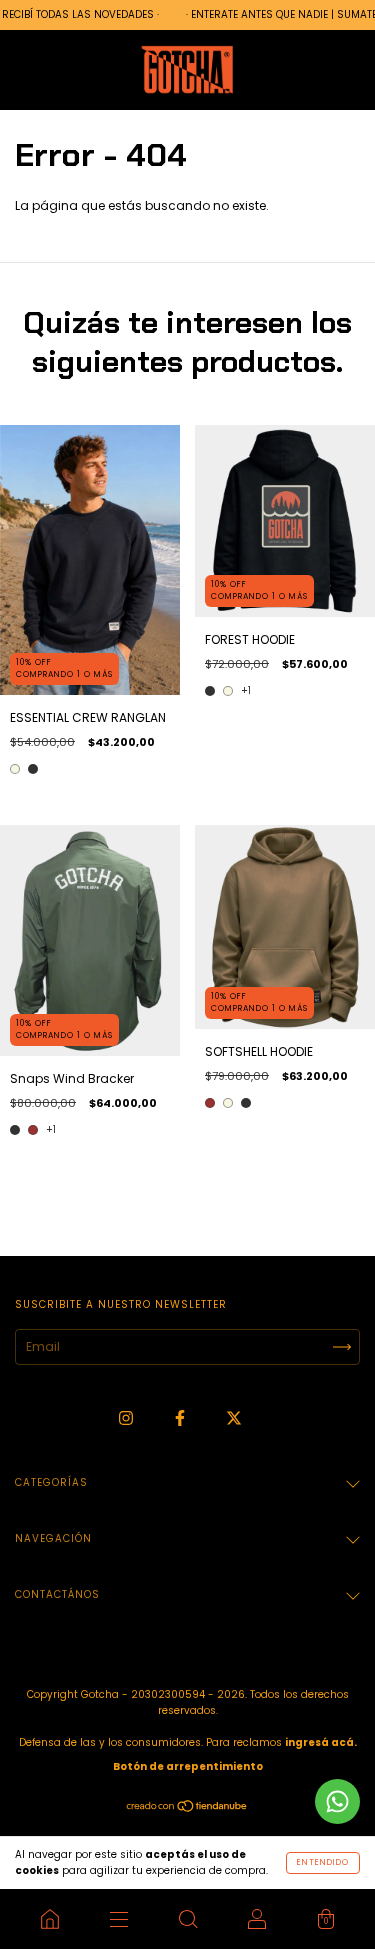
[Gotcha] (49, 1919)
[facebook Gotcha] (181, 1417)
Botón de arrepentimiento (188, 1766)
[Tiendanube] (187, 1808)
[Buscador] (187, 1919)
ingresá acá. (321, 1742)
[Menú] (118, 1919)
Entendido (323, 1862)
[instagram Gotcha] (127, 1417)
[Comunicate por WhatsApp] (337, 1801)
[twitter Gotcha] (234, 1417)
